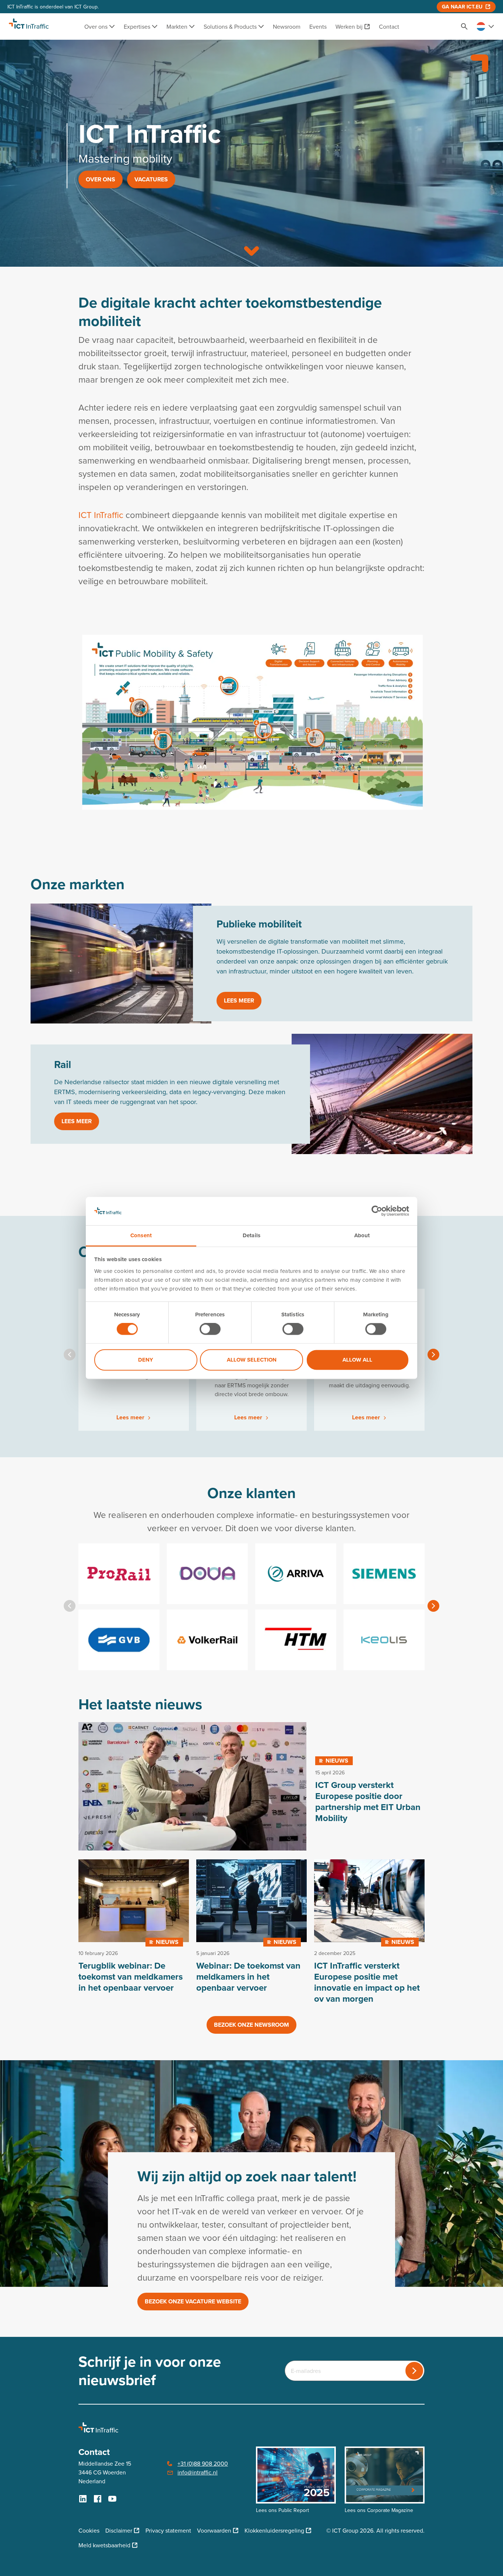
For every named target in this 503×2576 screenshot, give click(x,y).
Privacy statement (168, 2530)
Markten (178, 26)
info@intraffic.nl (198, 2472)
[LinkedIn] (83, 2499)
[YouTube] (112, 2499)
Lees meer (239, 1000)
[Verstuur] (414, 2371)
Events (318, 26)
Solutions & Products (231, 26)
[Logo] (29, 26)
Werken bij (349, 26)
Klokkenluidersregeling (274, 2530)
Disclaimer (119, 2530)
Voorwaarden (214, 2530)
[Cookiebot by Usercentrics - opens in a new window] (377, 1211)
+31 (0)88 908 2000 (203, 2463)
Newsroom (287, 26)
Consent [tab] (141, 1235)
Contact (389, 26)
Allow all (357, 1360)
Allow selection (252, 1360)
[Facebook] (98, 2499)
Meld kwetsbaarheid (104, 2545)
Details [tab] (251, 1235)
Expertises (138, 26)
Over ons (97, 26)
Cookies (89, 2530)
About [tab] (362, 1235)
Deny (146, 1360)
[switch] (210, 1329)
